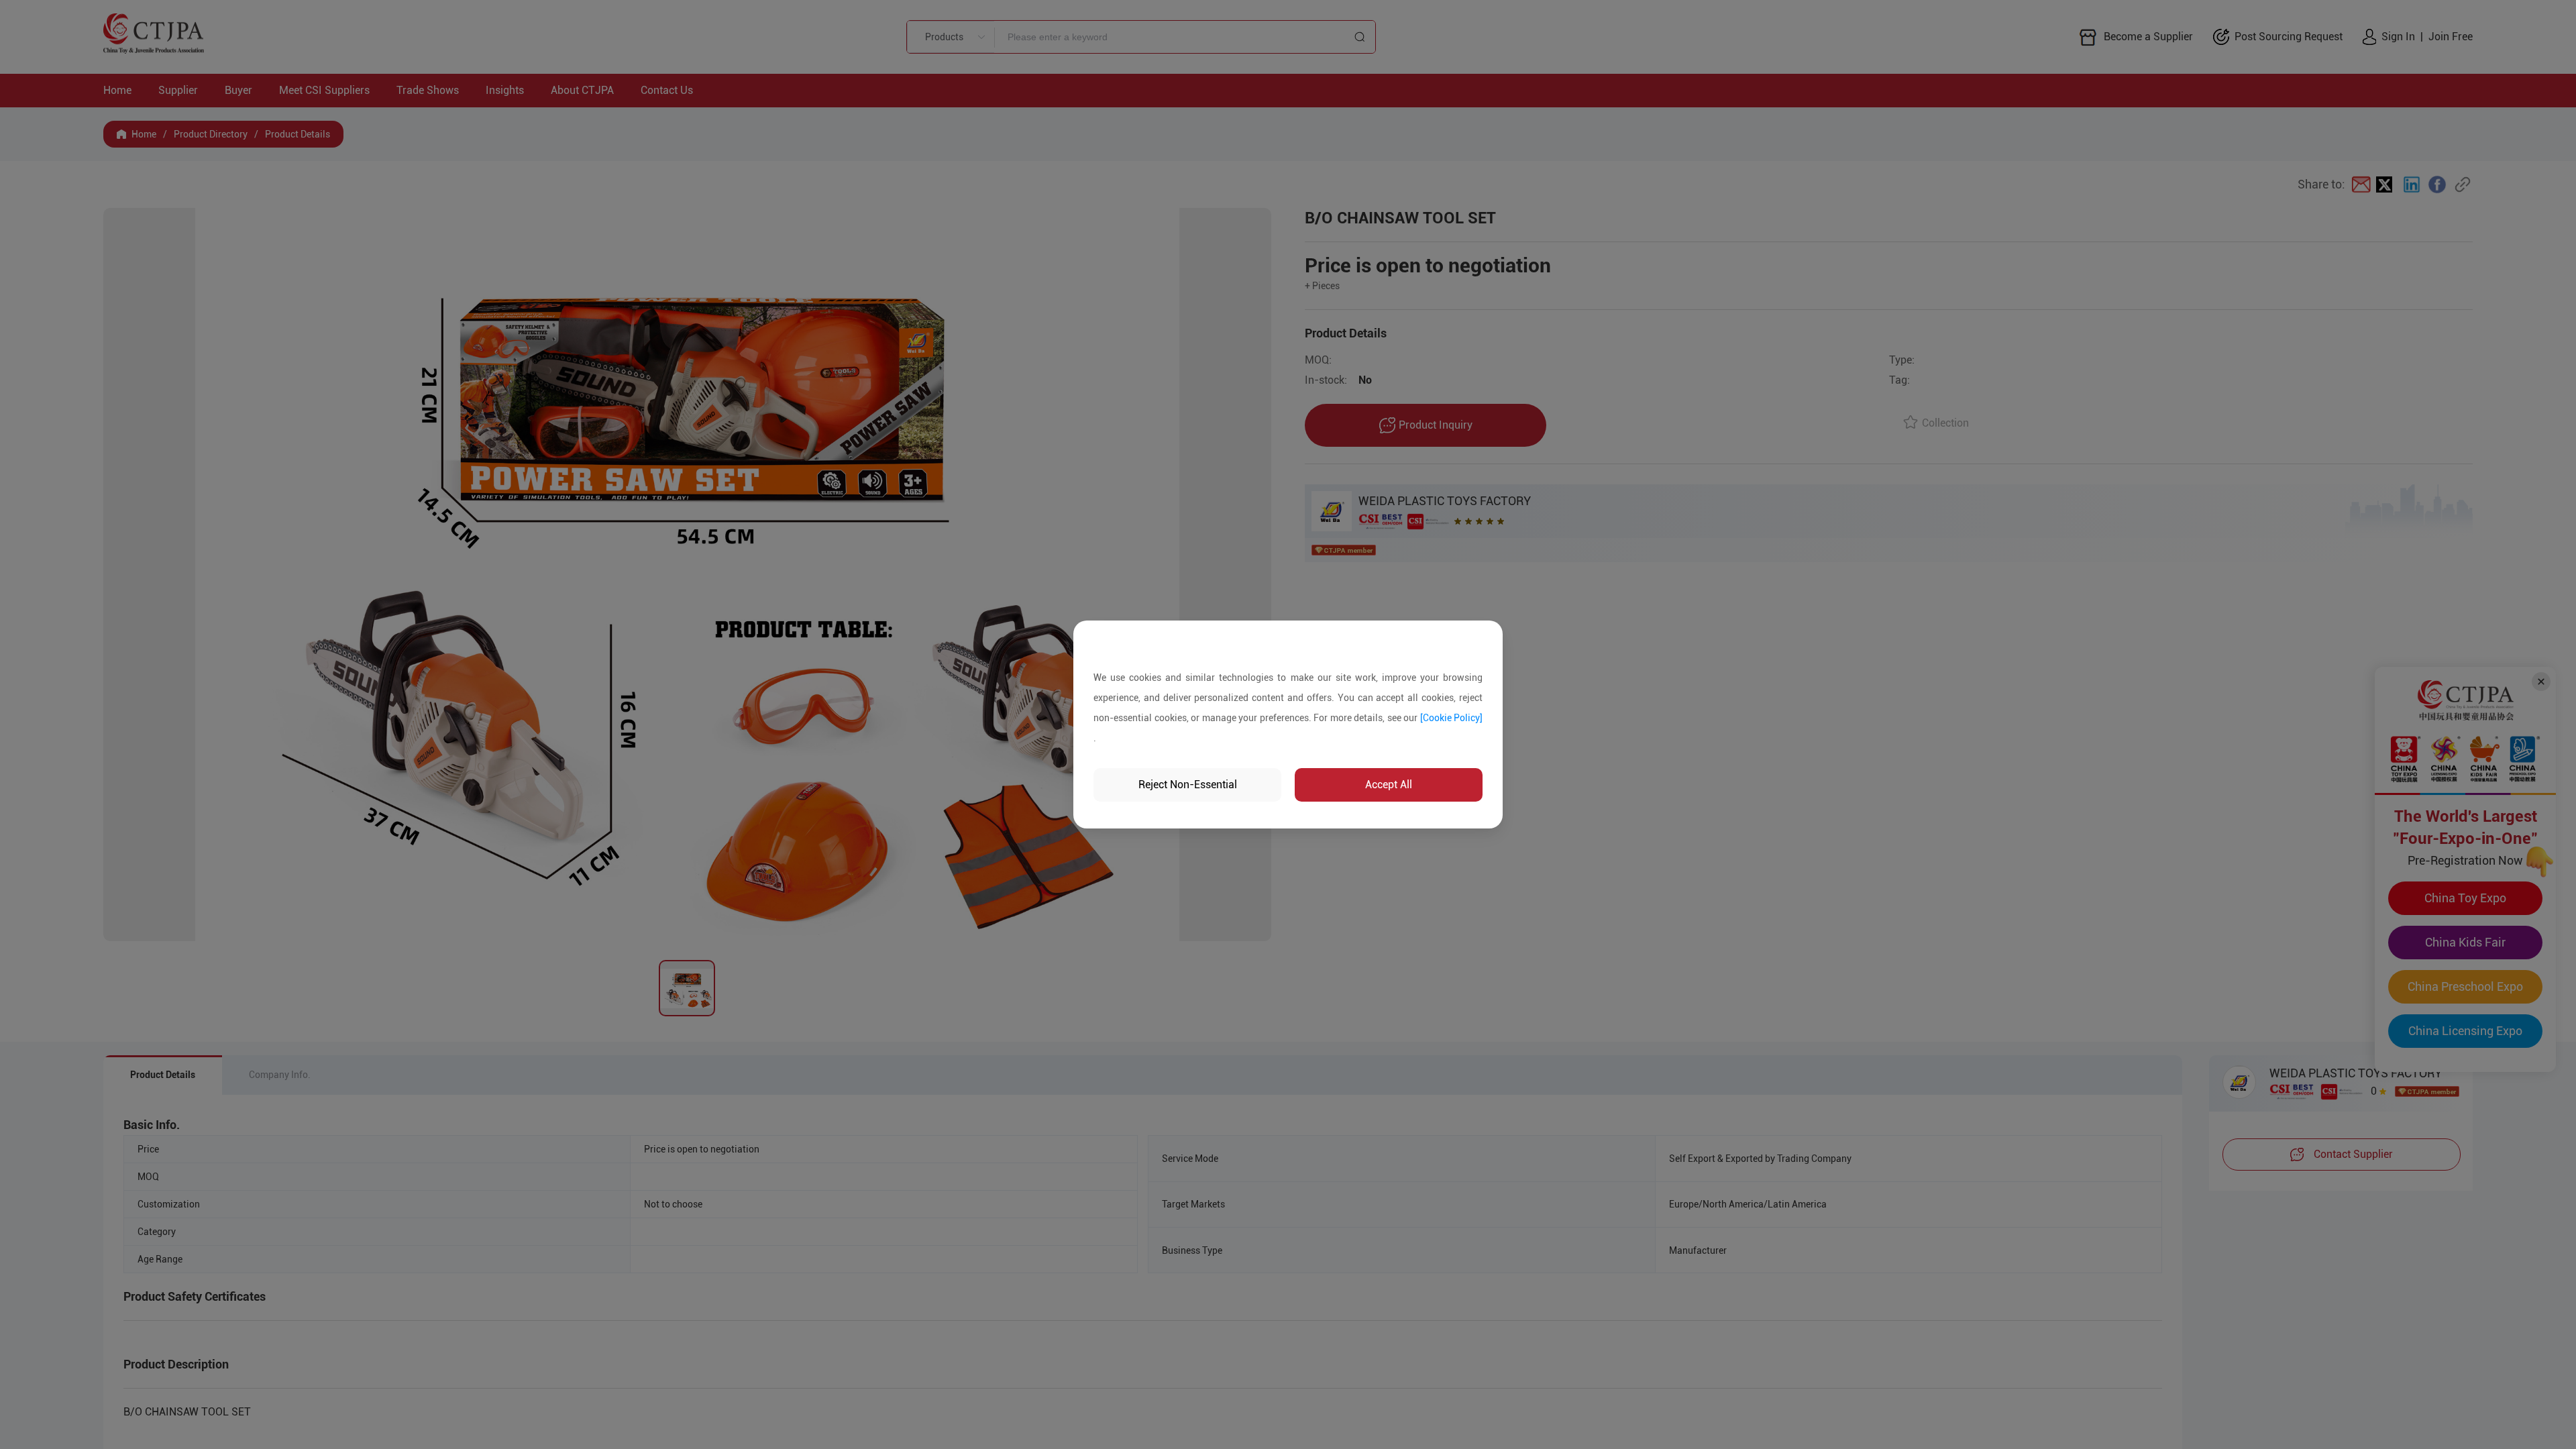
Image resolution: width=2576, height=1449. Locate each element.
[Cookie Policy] (1452, 718)
